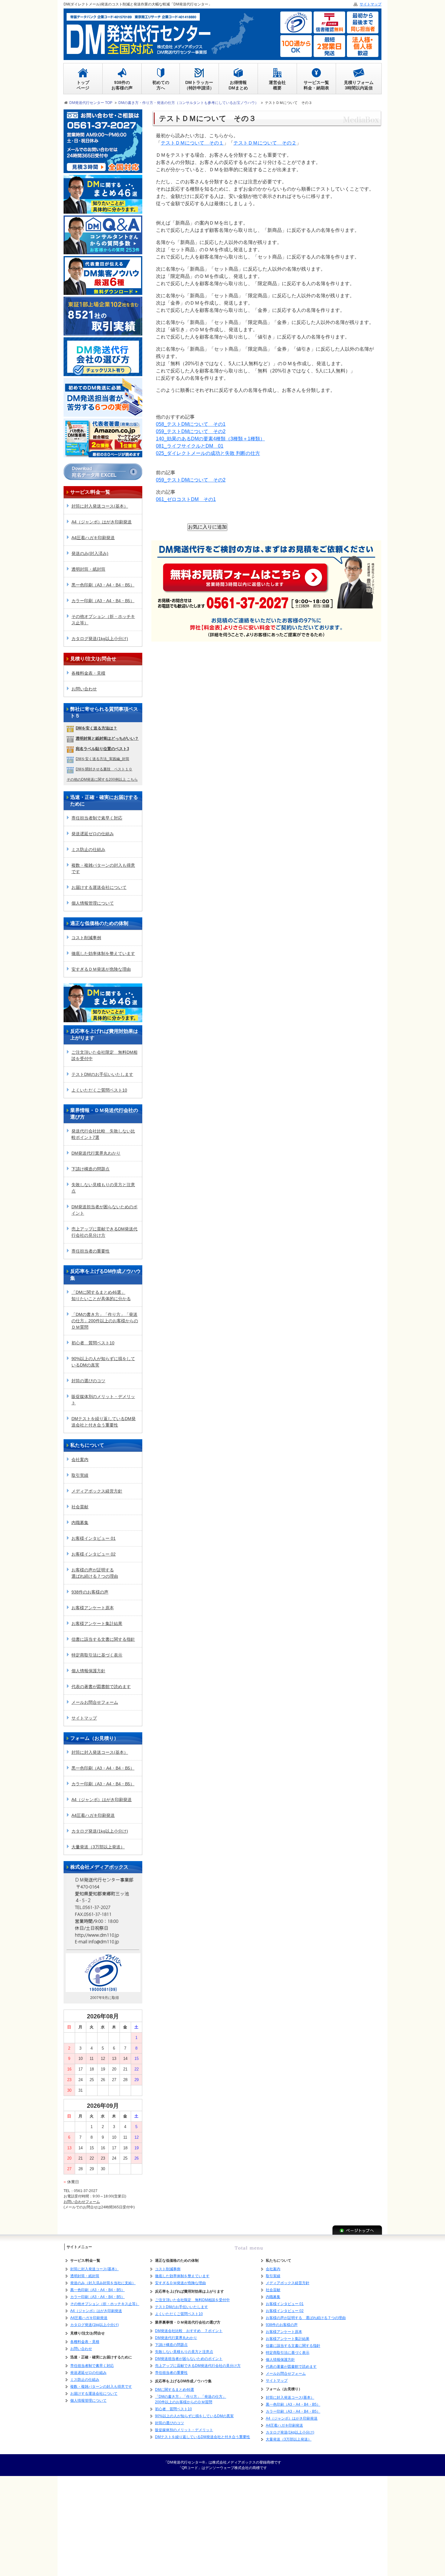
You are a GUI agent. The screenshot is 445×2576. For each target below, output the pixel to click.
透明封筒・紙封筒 (88, 569)
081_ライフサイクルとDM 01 (190, 446)
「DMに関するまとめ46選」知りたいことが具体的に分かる (101, 1295)
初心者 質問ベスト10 (93, 1343)
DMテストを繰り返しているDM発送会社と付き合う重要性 (104, 1422)
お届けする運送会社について (99, 887)
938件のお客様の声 (90, 1592)
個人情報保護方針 (88, 1671)
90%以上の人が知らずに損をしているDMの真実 (103, 1362)
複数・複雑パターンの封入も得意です (103, 868)
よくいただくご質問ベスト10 (99, 1090)
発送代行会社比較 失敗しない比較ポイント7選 (103, 1134)
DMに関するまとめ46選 (175, 2390)
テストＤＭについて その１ (192, 143)
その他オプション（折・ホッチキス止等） (103, 620)
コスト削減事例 (86, 938)
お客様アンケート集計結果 (97, 1623)
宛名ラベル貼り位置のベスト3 (102, 749)
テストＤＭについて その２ (265, 143)
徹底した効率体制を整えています (103, 953)
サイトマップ (84, 1718)
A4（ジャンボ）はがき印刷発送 (102, 522)
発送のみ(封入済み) (90, 553)
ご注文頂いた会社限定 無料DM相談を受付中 (104, 1055)
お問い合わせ (84, 689)
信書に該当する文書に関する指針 (103, 1639)
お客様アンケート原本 (93, 1608)
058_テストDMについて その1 (191, 424)
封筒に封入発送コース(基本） (100, 506)
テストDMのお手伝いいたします (102, 1074)
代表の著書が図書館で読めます (101, 1687)
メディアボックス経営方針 (97, 1491)
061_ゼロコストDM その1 (186, 499)
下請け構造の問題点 (91, 1169)
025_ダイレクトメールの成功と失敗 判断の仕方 (208, 453)
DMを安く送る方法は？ (96, 728)
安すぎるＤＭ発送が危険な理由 (101, 969)
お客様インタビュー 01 (94, 1538)
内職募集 (80, 1523)
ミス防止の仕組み (88, 849)
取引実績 (80, 1475)
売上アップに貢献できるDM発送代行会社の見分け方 (104, 1232)
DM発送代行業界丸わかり (96, 1153)
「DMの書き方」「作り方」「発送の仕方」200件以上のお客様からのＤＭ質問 (105, 1321)
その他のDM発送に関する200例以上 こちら (102, 779)
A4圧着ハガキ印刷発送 (93, 538)
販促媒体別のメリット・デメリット (103, 1400)
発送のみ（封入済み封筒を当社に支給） (103, 2283)
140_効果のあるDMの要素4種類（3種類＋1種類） (210, 439)
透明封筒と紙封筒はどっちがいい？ (107, 738)
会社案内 (80, 1460)
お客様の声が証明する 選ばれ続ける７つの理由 (306, 2318)
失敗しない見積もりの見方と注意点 (103, 1188)
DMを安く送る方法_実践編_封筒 (102, 759)
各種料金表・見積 (88, 673)
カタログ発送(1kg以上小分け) (100, 639)
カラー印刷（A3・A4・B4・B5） (103, 601)
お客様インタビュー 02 (94, 1554)
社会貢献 (80, 1507)
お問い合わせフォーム (82, 2202)
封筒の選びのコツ (88, 1381)
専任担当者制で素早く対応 (97, 818)
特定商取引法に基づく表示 (97, 1655)
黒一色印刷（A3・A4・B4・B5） (103, 585)
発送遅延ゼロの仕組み (93, 834)
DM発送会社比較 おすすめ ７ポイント (189, 2331)
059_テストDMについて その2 (191, 431)
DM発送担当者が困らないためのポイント (104, 1210)
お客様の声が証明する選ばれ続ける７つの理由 (95, 1573)
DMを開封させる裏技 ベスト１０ (104, 769)
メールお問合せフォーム (95, 1702)
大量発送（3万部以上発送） (98, 1847)
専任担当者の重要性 (91, 1251)
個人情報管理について (93, 903)
